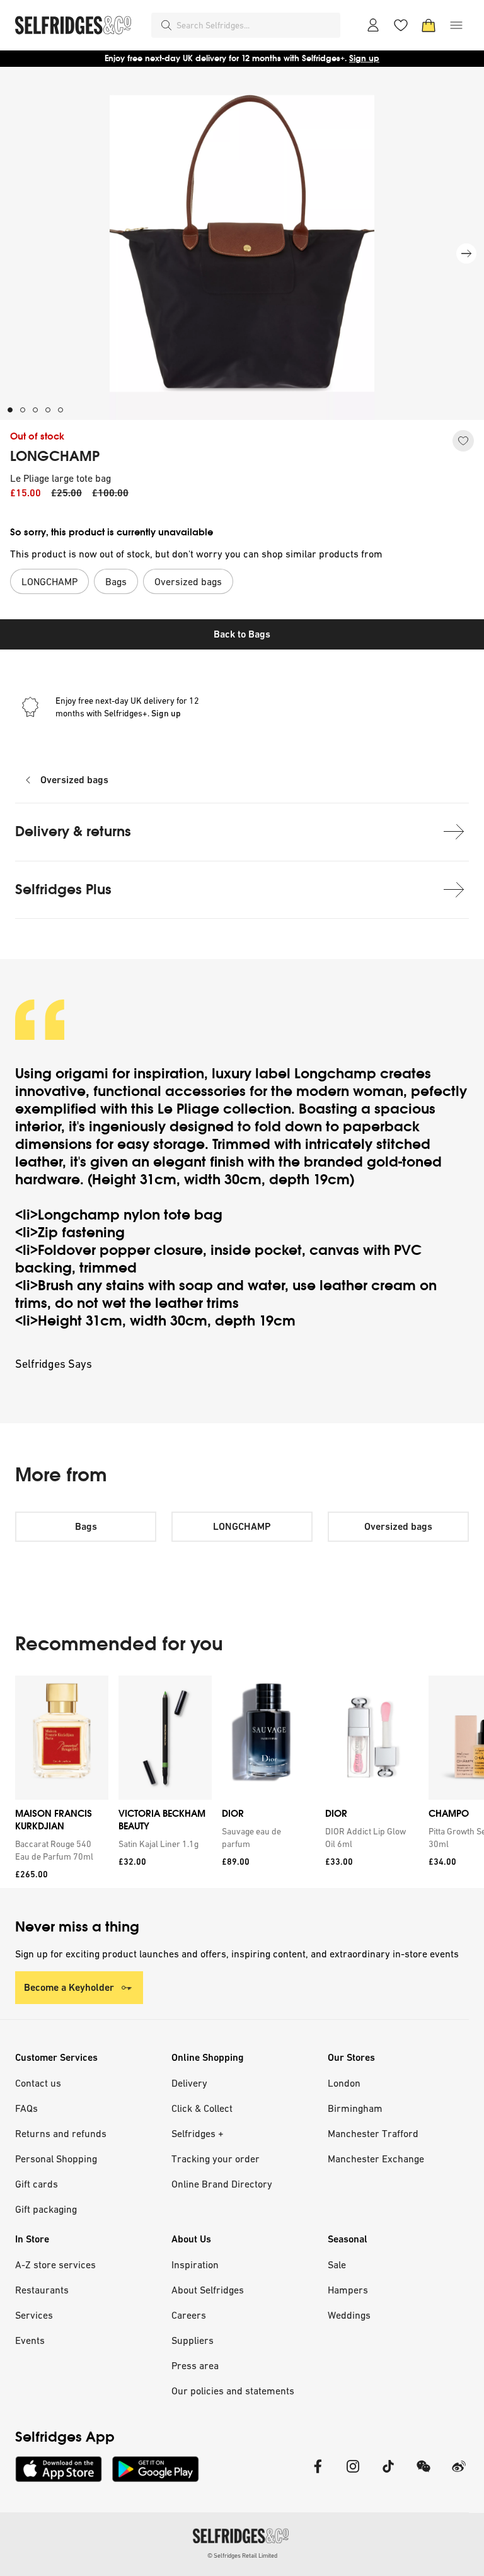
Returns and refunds (61, 2133)
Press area (195, 2365)
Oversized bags (74, 780)
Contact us (38, 2083)
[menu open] (456, 25)
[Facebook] (318, 2474)
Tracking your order (216, 2159)
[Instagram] (353, 2474)
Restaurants (42, 2290)
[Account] (373, 25)
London (344, 2083)
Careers (189, 2315)
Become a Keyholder (69, 1987)
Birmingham (355, 2108)
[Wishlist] (401, 25)
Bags (86, 1526)
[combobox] (256, 25)
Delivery (189, 2083)
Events (30, 2340)
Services (34, 2315)
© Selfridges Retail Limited (242, 2556)
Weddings (349, 2315)
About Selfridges (208, 2290)
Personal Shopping (56, 2159)
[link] (59, 1850)
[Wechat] (423, 2474)
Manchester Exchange (376, 2159)
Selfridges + (198, 2133)
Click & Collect (202, 2108)
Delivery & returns (73, 831)
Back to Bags (242, 634)
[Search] (166, 25)
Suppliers (193, 2340)
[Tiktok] (388, 2474)
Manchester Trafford (373, 2133)
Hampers (348, 2290)
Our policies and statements (233, 2391)
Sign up (364, 58)
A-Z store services (55, 2264)
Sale (337, 2264)
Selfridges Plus (63, 889)
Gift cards (37, 2184)
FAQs (26, 2108)
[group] (242, 1782)
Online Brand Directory (222, 2184)
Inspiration (195, 2264)
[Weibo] (459, 2474)
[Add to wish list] (463, 441)
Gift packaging (46, 2209)
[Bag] (429, 25)
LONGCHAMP (55, 457)
